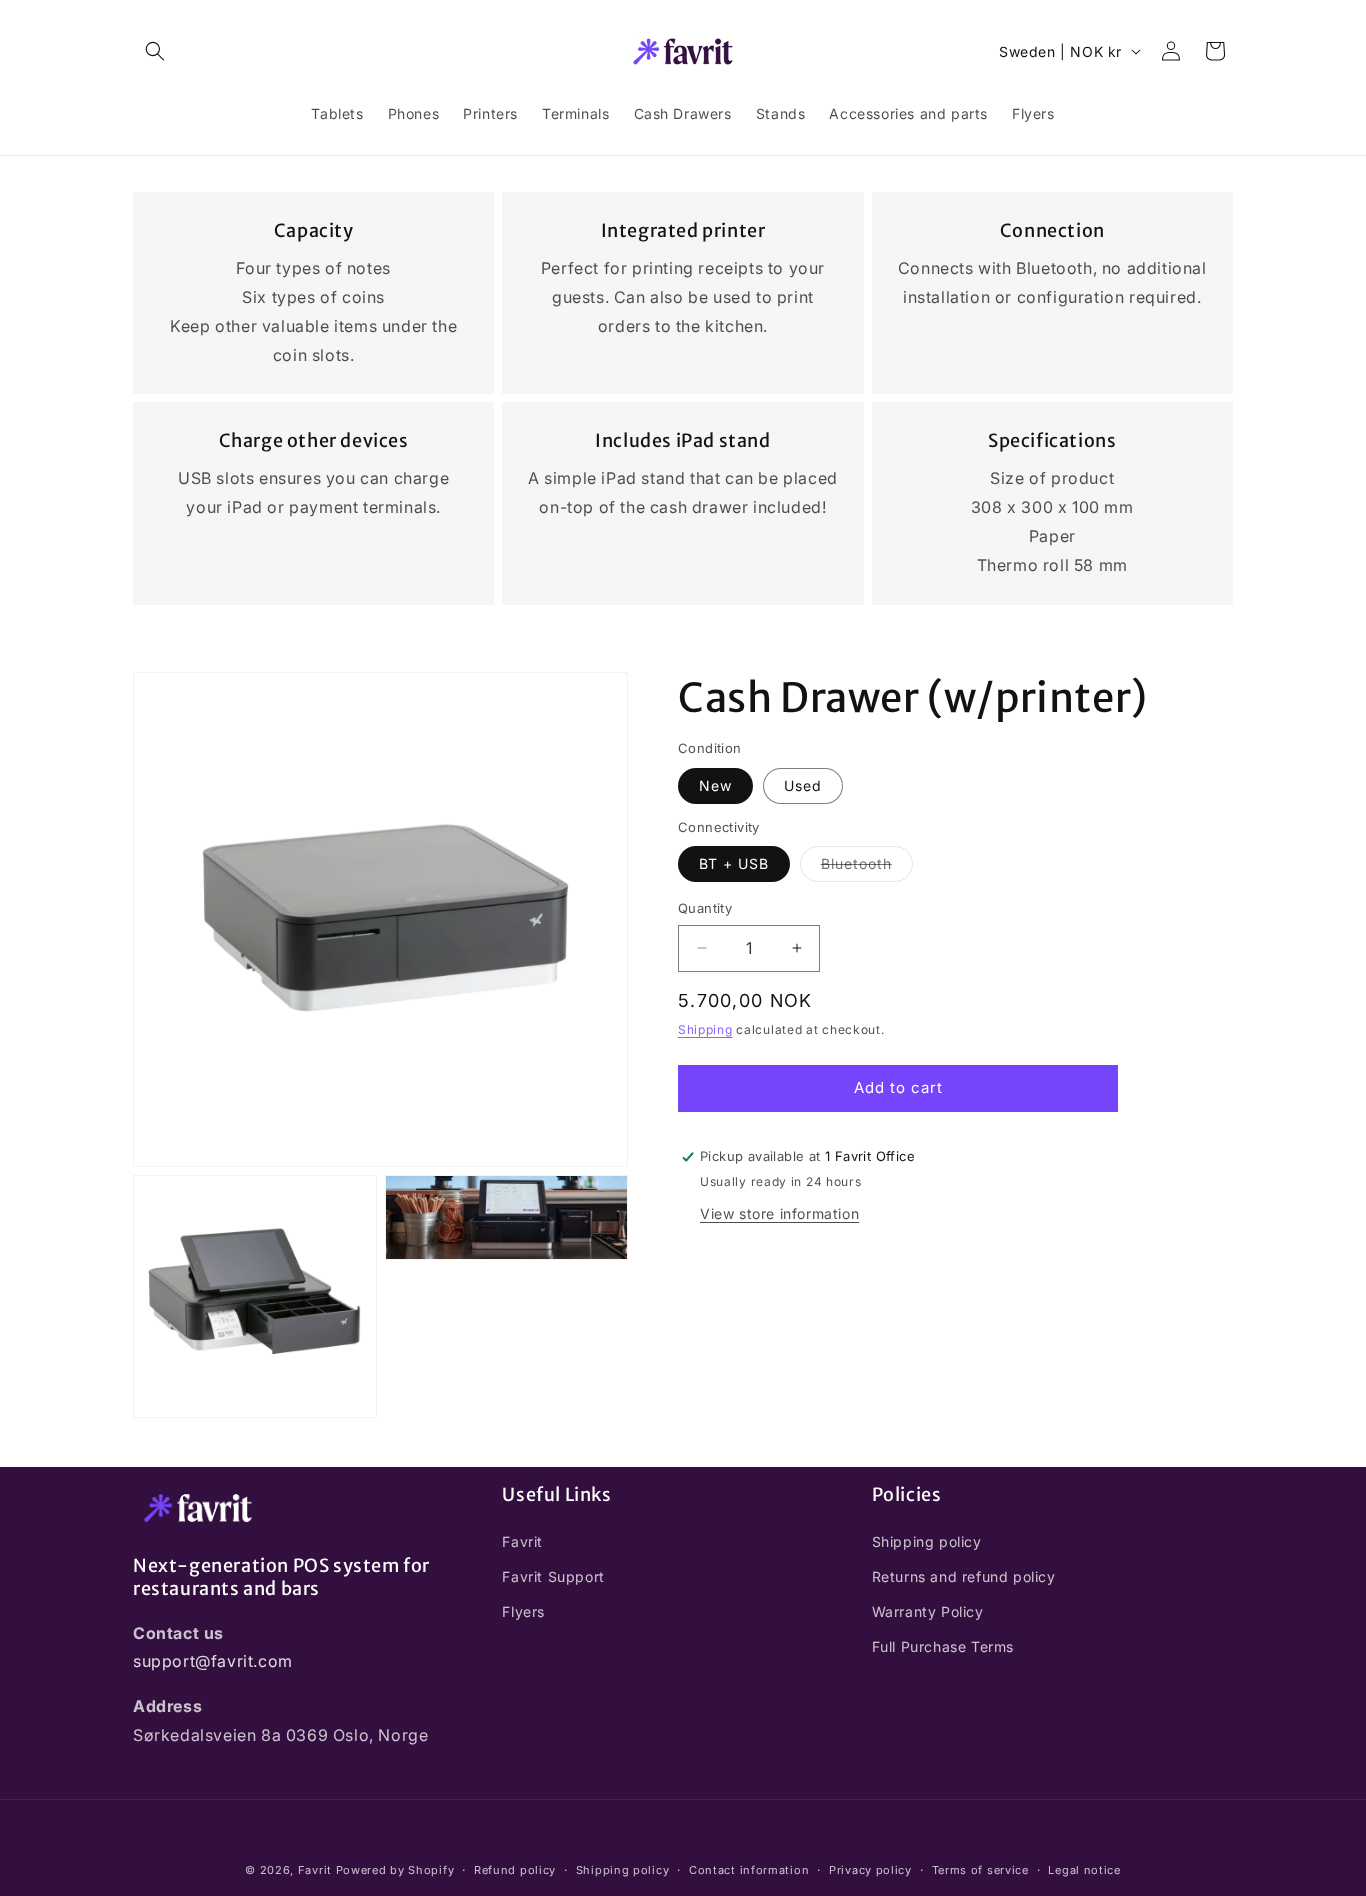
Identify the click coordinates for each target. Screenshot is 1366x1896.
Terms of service (980, 1870)
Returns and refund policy (964, 1575)
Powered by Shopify (395, 1870)
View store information (779, 1213)
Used (803, 785)
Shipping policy (927, 1540)
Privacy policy (870, 1870)
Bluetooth (867, 868)
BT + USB (734, 863)
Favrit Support (553, 1575)
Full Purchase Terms (943, 1646)
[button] (155, 51)
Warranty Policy (928, 1610)
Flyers (523, 1610)
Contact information (749, 1870)
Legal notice (1084, 1870)
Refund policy (515, 1870)
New (715, 785)
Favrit (522, 1540)
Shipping (705, 1029)
